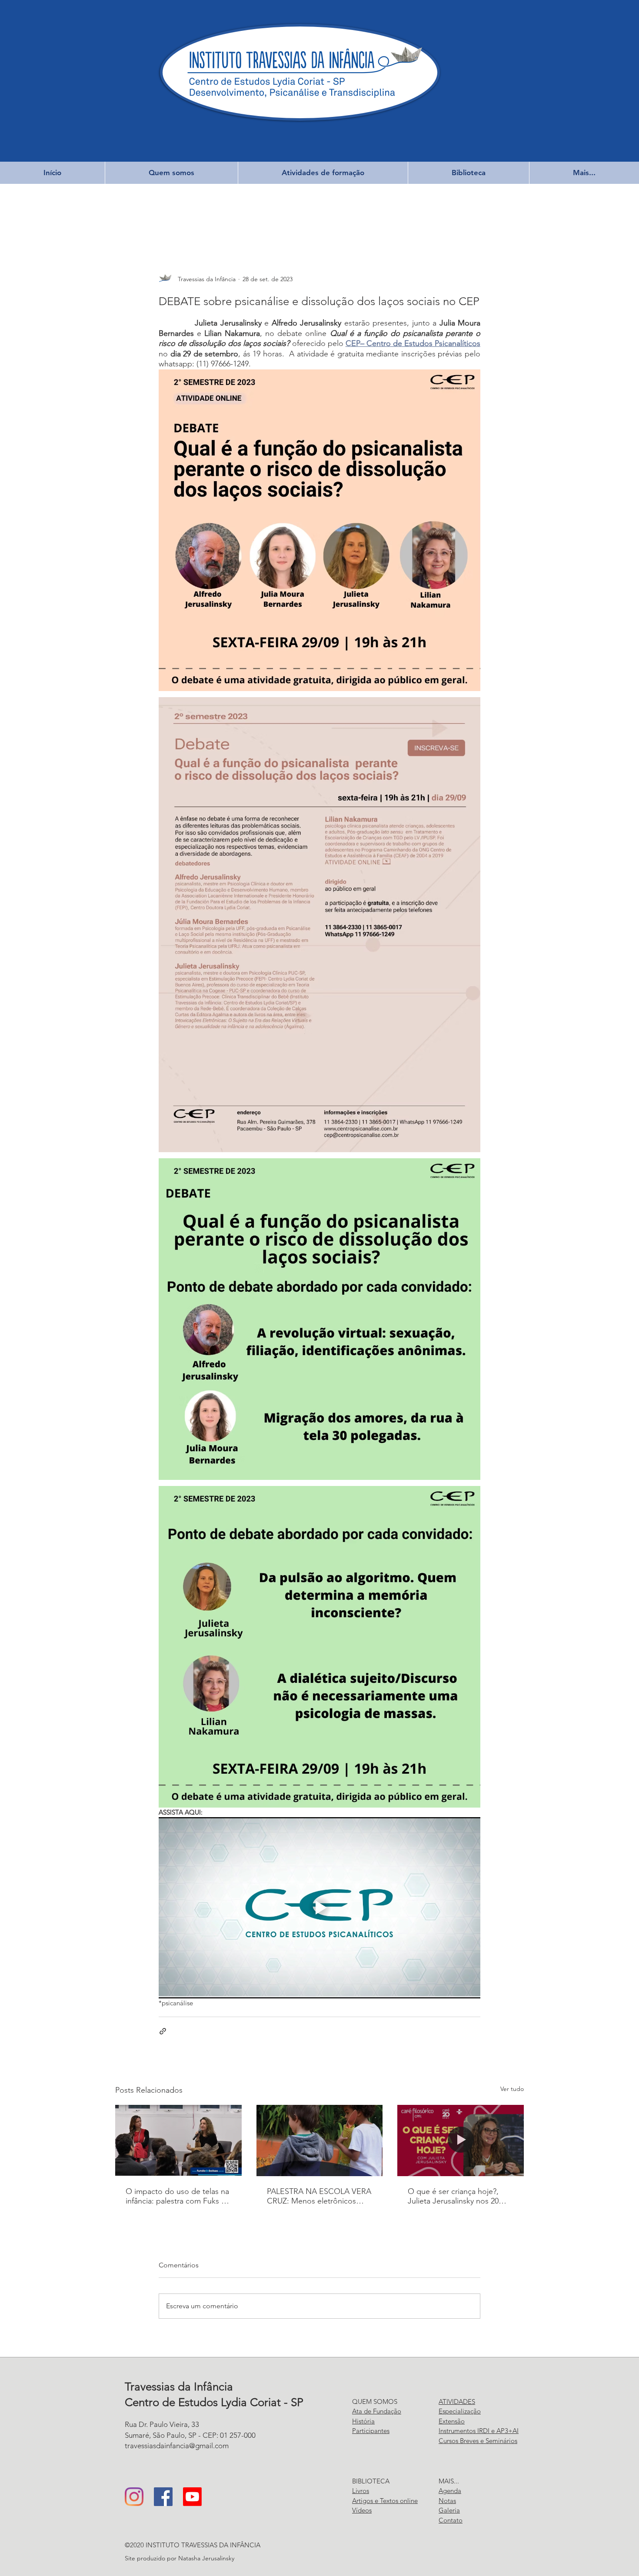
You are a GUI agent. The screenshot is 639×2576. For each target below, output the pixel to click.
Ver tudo (512, 2089)
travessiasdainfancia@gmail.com (177, 2446)
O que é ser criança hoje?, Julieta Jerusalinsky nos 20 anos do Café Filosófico (453, 2196)
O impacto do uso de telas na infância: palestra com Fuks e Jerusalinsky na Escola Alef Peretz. (177, 2196)
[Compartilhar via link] (163, 2031)
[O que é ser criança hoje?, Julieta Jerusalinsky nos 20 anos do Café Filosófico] (461, 2140)
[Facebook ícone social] (163, 2497)
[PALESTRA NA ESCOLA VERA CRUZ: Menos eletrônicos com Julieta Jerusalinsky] (320, 2141)
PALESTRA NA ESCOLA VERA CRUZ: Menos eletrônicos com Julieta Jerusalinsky (319, 2196)
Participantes (371, 2431)
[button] (171, 173)
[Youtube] (192, 2497)
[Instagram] (134, 2497)
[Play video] (319, 1908)
